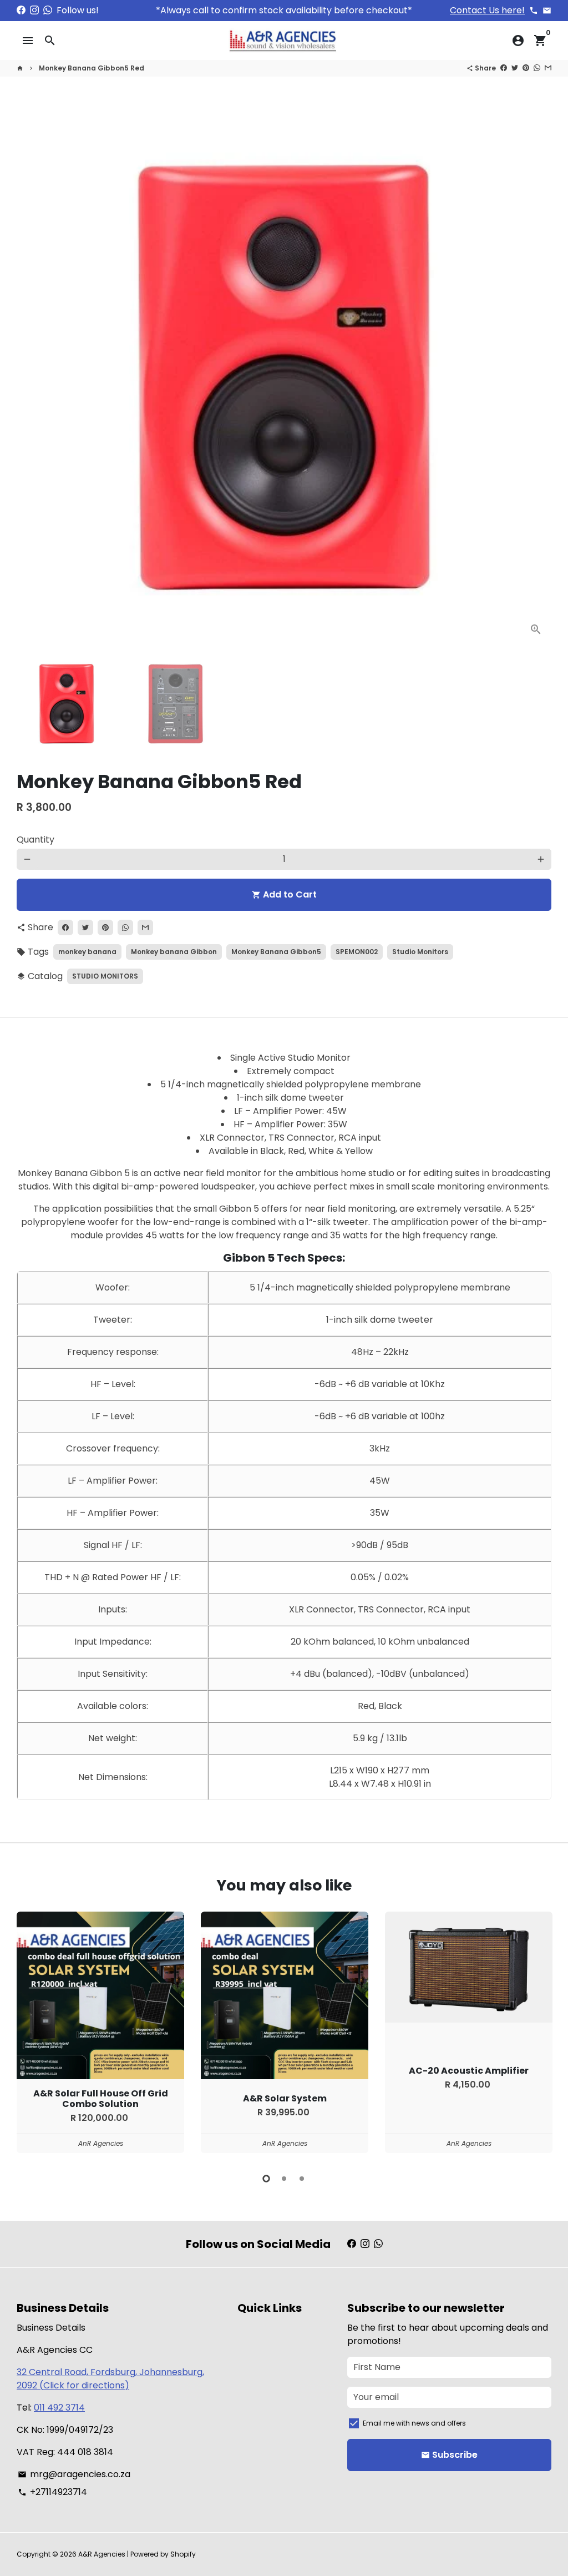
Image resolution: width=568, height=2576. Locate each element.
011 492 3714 (59, 2408)
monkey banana (87, 952)
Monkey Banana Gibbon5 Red (92, 68)
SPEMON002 (357, 952)
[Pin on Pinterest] (526, 68)
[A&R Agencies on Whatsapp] (48, 10)
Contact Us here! (487, 10)
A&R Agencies (102, 2554)
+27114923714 (52, 2492)
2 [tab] (284, 2179)
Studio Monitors (420, 952)
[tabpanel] (100, 2032)
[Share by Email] (548, 68)
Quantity (35, 840)
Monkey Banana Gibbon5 (276, 952)
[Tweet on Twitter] (515, 68)
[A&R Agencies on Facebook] (21, 10)
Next (536, 377)
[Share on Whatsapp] (537, 68)
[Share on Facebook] (504, 68)
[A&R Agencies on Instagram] (34, 10)
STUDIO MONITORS (105, 976)
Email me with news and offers (414, 2423)
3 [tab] (302, 2179)
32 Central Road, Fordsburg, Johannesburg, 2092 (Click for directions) (110, 2379)
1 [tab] (266, 2179)
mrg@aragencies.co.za (74, 2474)
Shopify (183, 2554)
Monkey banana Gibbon (174, 952)
